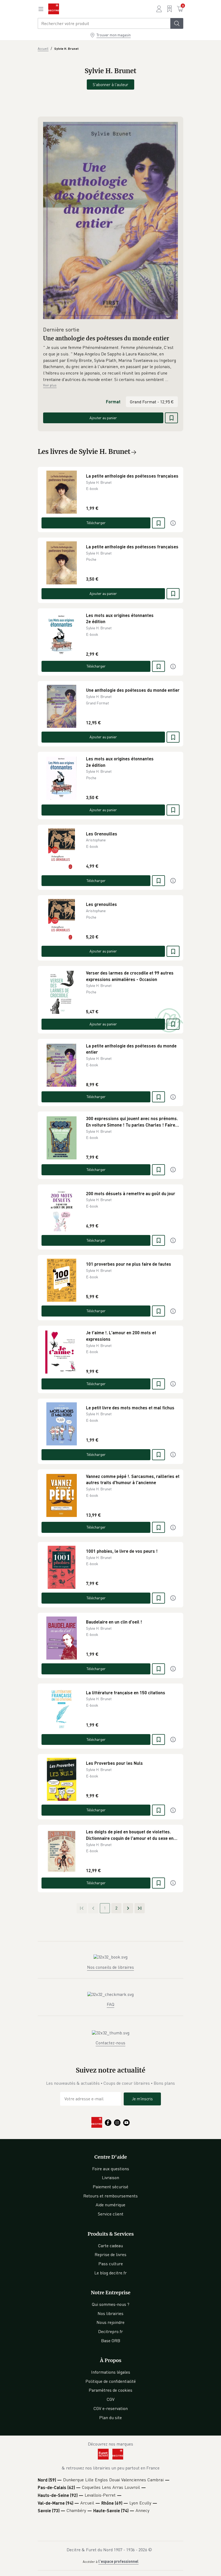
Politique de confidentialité (111, 2381)
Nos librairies (110, 2313)
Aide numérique (110, 2205)
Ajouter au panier (103, 418)
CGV (111, 2399)
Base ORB (111, 2341)
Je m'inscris (142, 2099)
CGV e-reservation (111, 2408)
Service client (111, 2214)
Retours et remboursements (110, 2196)
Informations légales (111, 2372)
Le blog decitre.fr (110, 2273)
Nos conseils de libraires (110, 1967)
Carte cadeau (110, 2246)
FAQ (110, 2004)
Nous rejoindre (110, 2322)
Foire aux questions (111, 2169)
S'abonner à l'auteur (110, 84)
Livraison (110, 2178)
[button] (110, 364)
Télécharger (96, 523)
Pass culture (111, 2264)
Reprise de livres (110, 2254)
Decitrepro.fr (110, 2331)
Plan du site (110, 2418)
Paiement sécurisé (110, 2187)
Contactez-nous (110, 2043)
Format (113, 402)
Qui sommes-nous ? (111, 2304)
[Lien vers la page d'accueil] (54, 9)
